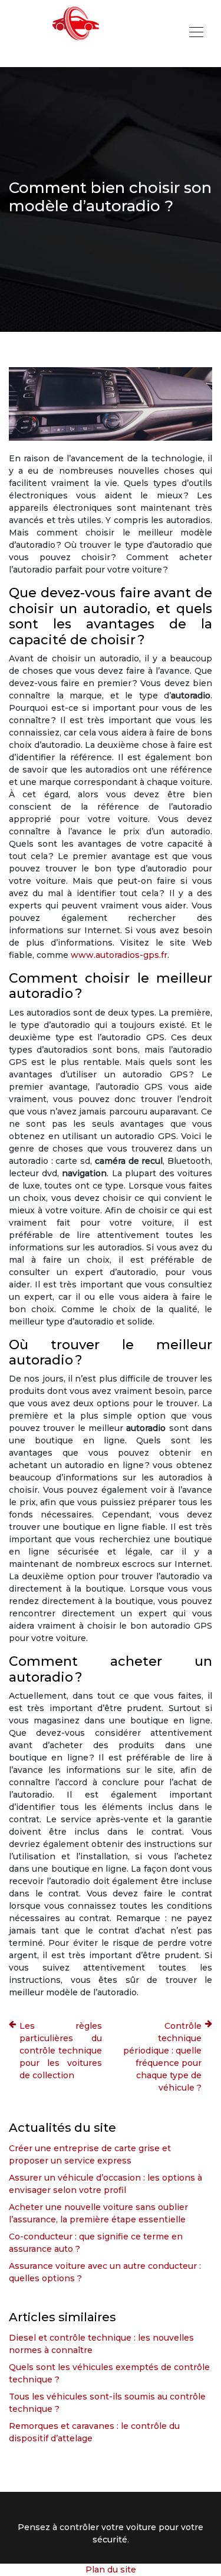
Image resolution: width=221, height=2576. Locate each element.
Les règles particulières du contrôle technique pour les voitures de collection (61, 2051)
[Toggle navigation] (196, 34)
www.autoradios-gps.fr (119, 955)
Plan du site (111, 2570)
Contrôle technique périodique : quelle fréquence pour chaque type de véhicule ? (162, 2057)
